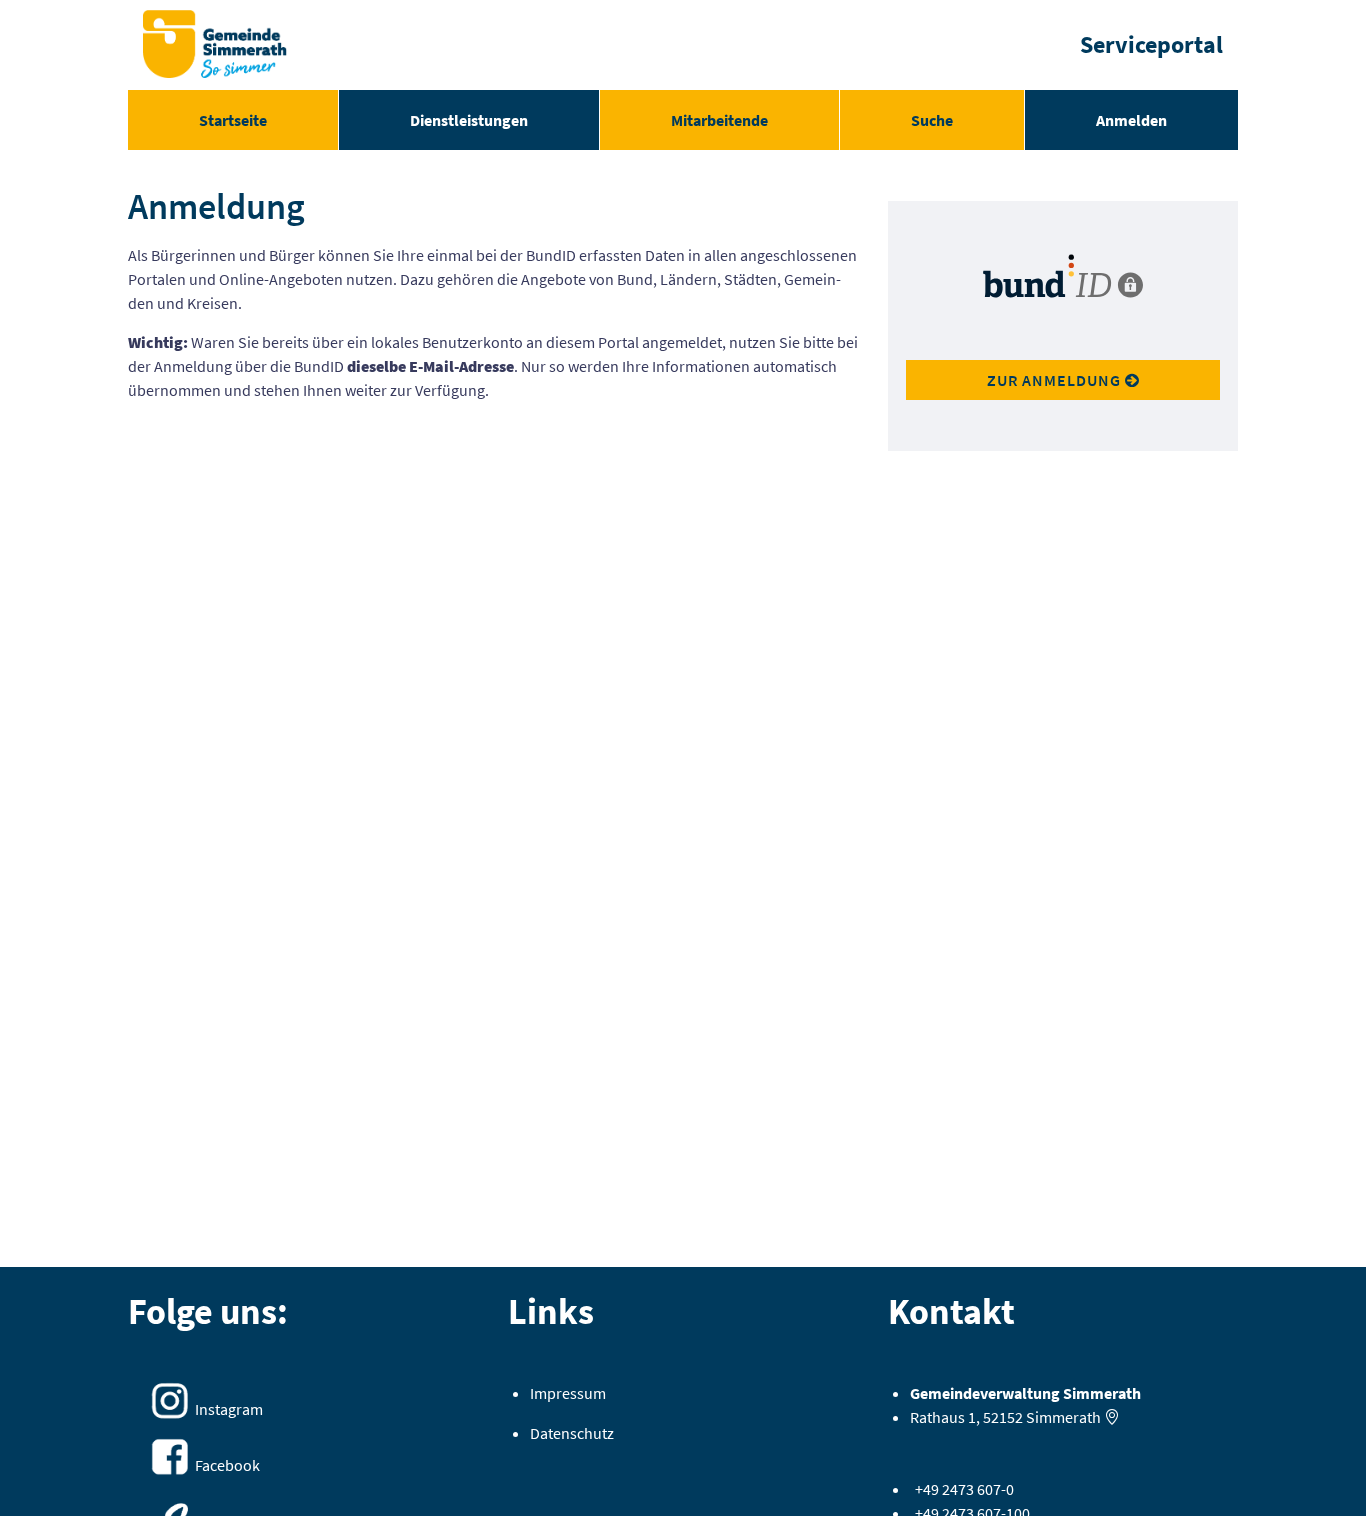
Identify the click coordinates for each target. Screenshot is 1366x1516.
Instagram (229, 1409)
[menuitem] (233, 120)
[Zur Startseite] (215, 45)
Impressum (568, 1393)
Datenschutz (572, 1433)
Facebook (227, 1465)
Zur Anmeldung (1056, 380)
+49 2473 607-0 (964, 1489)
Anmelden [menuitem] (1131, 120)
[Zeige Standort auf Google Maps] (1112, 1417)
